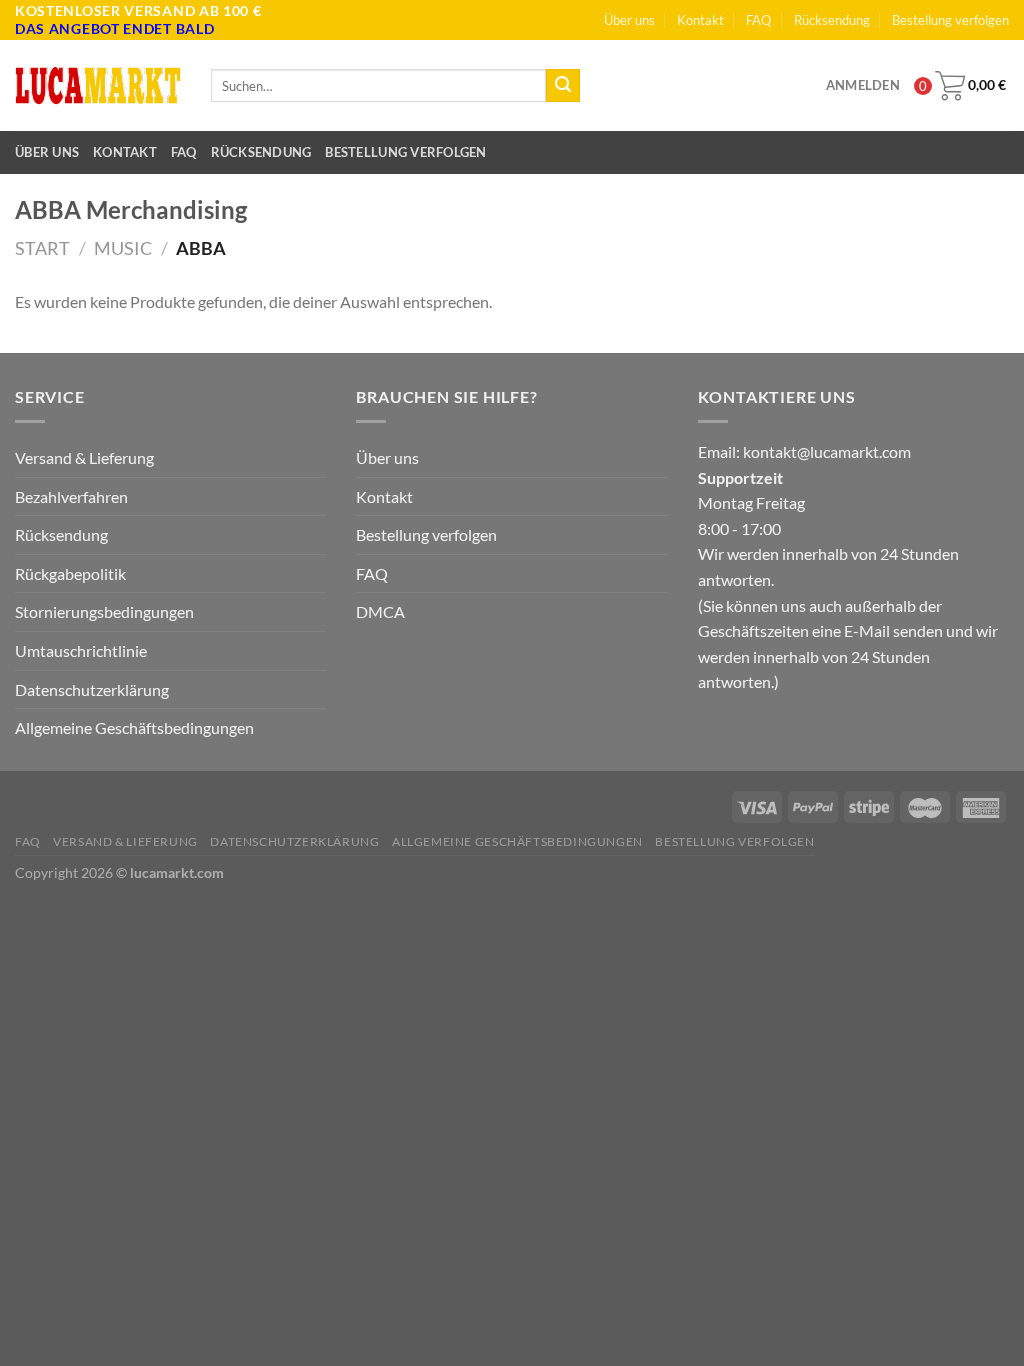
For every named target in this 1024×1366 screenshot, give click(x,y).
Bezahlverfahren (71, 496)
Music (123, 248)
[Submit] (563, 86)
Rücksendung (832, 20)
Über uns (629, 20)
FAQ (758, 20)
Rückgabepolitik (70, 573)
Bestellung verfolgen (950, 20)
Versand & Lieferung (84, 457)
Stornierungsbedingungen (104, 611)
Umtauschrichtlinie (81, 650)
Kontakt (700, 20)
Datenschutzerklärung (92, 689)
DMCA (380, 611)
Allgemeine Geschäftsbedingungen (134, 727)
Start (42, 248)
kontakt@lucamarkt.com (827, 451)
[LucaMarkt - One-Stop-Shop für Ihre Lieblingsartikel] (98, 86)
